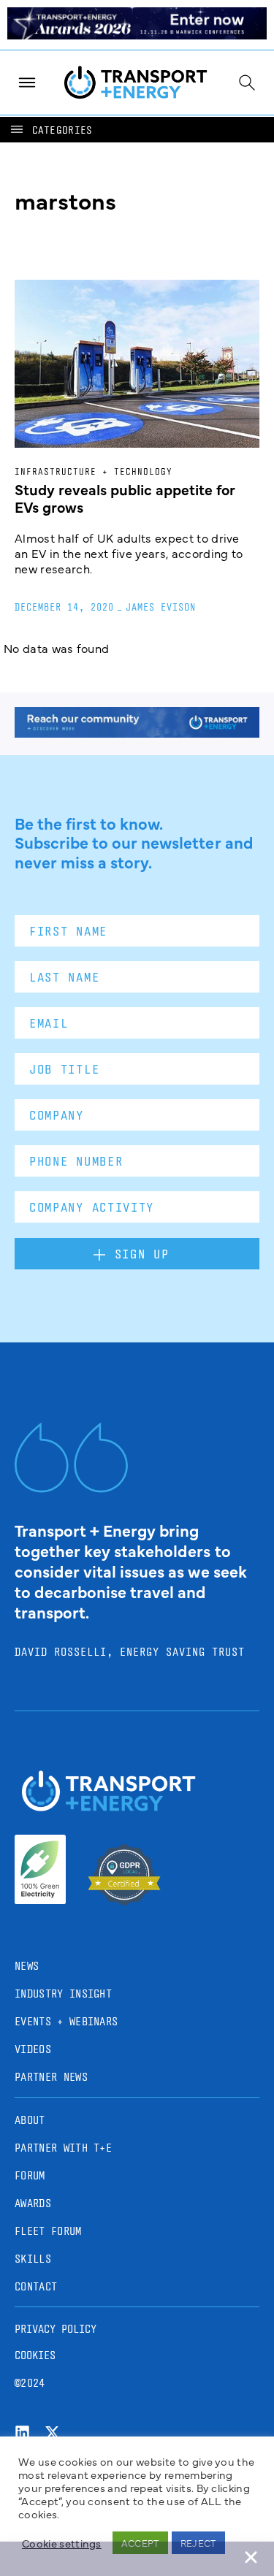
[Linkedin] (22, 2432)
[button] (50, 130)
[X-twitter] (52, 2432)
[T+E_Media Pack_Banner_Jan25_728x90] (137, 733)
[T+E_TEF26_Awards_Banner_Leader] (137, 34)
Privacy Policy (56, 2329)
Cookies (35, 2355)
